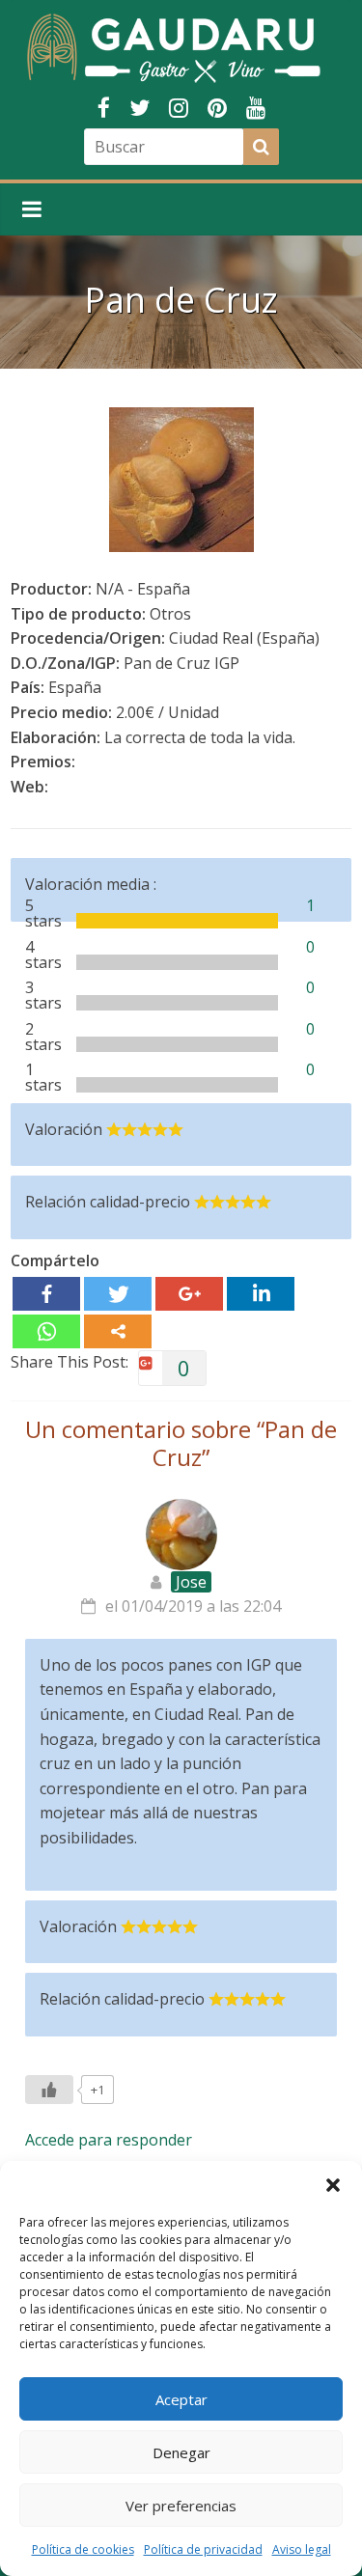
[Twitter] (118, 1294)
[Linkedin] (261, 1294)
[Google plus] (189, 1294)
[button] (333, 2185)
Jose (191, 1582)
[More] (118, 1331)
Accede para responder (109, 2140)
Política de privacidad (203, 2549)
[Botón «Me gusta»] (49, 2090)
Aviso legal (302, 2549)
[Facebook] (46, 1294)
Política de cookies (83, 2549)
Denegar (181, 2452)
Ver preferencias (181, 2506)
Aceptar (181, 2399)
